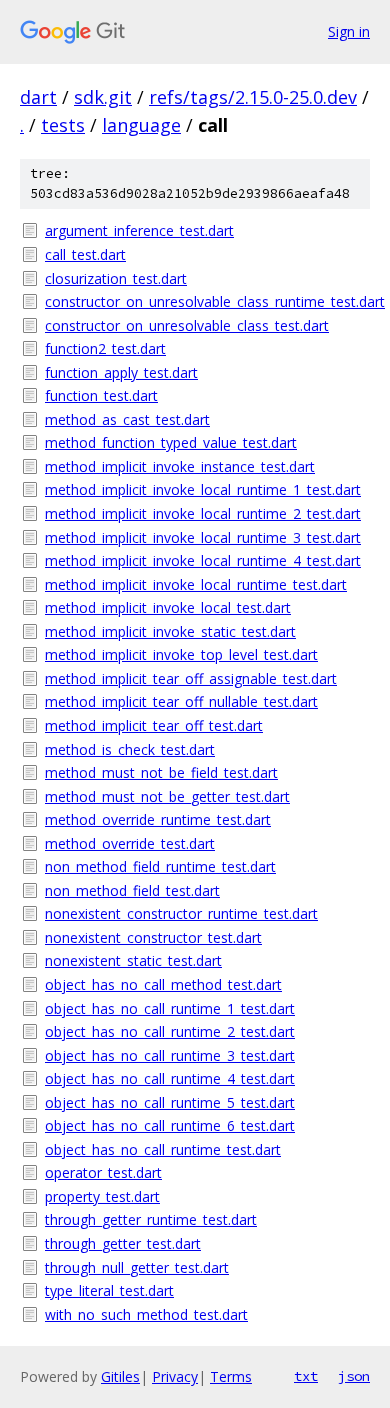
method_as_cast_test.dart (127, 419)
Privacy (175, 1376)
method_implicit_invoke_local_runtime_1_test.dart (203, 489)
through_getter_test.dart (123, 1243)
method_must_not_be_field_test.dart (161, 772)
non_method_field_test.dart (132, 890)
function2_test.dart (105, 348)
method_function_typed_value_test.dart (171, 442)
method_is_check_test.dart (130, 749)
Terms (231, 1376)
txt (306, 1376)
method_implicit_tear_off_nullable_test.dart (181, 701)
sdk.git (103, 97)
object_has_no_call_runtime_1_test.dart (170, 1008)
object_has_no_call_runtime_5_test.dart (170, 1102)
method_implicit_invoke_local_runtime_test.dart (196, 584)
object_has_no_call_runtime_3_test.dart (170, 1055)
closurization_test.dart (116, 278)
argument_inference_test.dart (139, 230)
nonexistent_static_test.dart (133, 960)
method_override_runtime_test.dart (158, 819)
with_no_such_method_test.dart (146, 1314)
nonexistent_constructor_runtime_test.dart (181, 913)
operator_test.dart (103, 1172)
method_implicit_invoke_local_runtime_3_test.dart (203, 537)
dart (38, 97)
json (354, 1376)
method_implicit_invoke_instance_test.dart (180, 466)
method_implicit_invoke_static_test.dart (170, 631)
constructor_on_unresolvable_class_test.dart (187, 325)
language (141, 125)
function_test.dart (101, 395)
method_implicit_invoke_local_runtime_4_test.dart (203, 560)
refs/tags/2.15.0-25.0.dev (253, 97)
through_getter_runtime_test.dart (151, 1219)
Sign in (349, 31)
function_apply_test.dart (121, 372)
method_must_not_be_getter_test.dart (167, 796)
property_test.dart (102, 1196)
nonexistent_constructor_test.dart (153, 937)
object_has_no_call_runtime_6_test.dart (170, 1125)
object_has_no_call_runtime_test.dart (163, 1149)
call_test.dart (85, 254)
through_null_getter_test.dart (137, 1267)
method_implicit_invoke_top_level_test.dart (181, 654)
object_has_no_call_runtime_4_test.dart (170, 1078)
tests (63, 125)
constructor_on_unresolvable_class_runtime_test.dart (207, 301)
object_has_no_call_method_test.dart (163, 984)
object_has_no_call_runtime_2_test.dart (170, 1031)
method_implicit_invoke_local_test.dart (168, 607)
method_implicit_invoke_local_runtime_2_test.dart (203, 513)
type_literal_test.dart (109, 1290)
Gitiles (120, 1376)
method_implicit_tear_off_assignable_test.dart (191, 678)
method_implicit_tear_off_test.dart (154, 725)
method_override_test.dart (130, 843)
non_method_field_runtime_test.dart (160, 866)
